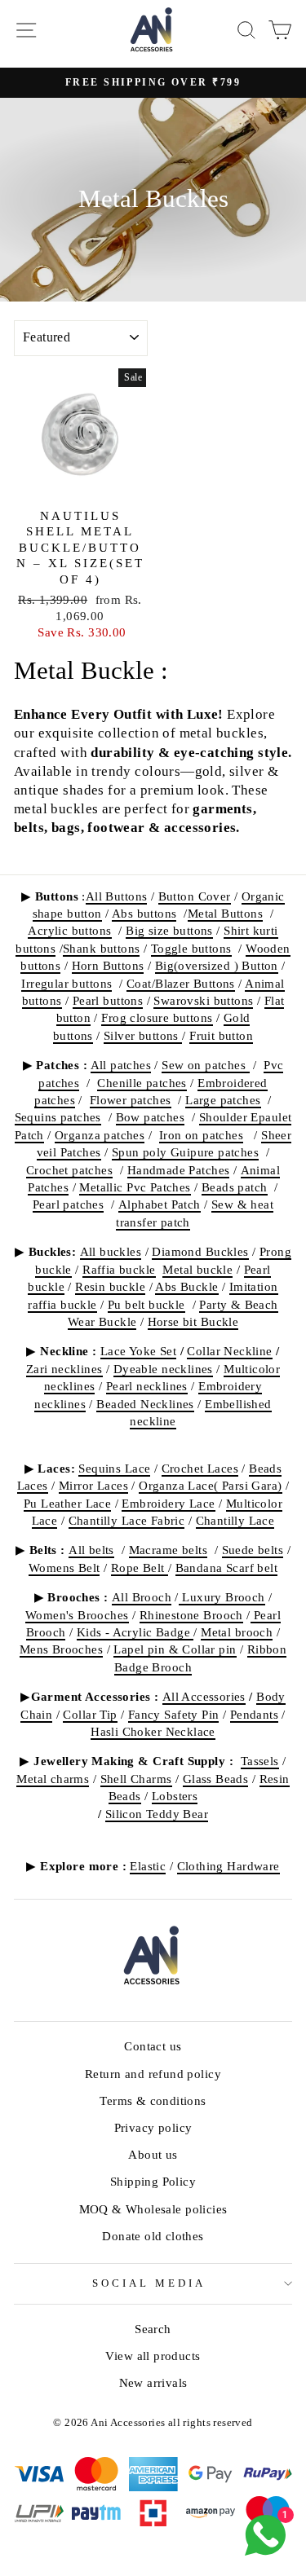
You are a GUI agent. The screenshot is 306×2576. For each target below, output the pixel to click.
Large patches (223, 1100)
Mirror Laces (93, 1485)
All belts (91, 1550)
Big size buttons (169, 930)
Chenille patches (142, 1083)
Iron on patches (201, 1135)
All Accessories (204, 1696)
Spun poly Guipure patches (185, 1152)
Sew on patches (205, 1065)
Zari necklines (64, 1369)
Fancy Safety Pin (174, 1714)
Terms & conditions (153, 2100)
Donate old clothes (153, 2236)
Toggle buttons (191, 948)
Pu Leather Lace (67, 1503)
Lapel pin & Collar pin (175, 1649)
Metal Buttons (225, 913)
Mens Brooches (61, 1649)
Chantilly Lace (235, 1520)
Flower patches (131, 1100)
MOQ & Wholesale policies (153, 2209)
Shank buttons (101, 948)
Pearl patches (68, 1204)
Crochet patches (69, 1170)
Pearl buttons (108, 1000)
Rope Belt (140, 1568)
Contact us (153, 2046)
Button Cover (195, 896)
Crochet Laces (200, 1468)
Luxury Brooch (222, 1597)
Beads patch (235, 1187)
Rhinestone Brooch (191, 1615)
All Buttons (117, 896)
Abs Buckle (186, 1286)
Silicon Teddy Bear (157, 1814)
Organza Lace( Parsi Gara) (210, 1485)
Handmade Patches (179, 1170)
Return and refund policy (153, 2074)
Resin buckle (110, 1286)
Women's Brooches (77, 1615)
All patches (121, 1065)
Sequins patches (58, 1117)
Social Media (149, 2283)
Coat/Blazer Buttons (181, 983)
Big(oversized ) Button (217, 965)
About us (153, 2154)
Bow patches (151, 1117)
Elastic (148, 1866)
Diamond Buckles (200, 1251)
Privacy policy (153, 2127)
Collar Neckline (229, 1351)
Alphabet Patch (160, 1204)
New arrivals (153, 2382)
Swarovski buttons (203, 1000)
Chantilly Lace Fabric (127, 1520)
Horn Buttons (108, 965)
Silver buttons (143, 1035)
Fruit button (221, 1035)
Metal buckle (197, 1269)
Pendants (254, 1714)
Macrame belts (168, 1550)
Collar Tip (90, 1714)
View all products (153, 2356)
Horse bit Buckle (193, 1321)
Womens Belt (64, 1568)
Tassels (260, 1761)
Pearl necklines (147, 1386)
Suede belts (253, 1550)
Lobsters (175, 1796)
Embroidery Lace (168, 1503)
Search (153, 2329)
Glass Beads (216, 1779)
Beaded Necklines (145, 1404)
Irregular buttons (67, 983)
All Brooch (142, 1597)
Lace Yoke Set (138, 1351)
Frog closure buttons (157, 1017)
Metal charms (53, 1779)
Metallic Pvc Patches (135, 1187)
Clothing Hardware (228, 1866)
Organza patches (100, 1135)
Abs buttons (144, 913)
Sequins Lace (114, 1468)
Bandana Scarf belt (226, 1568)
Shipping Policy (153, 2181)
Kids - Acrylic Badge (135, 1632)
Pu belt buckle (146, 1304)
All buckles (111, 1251)
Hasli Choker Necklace (153, 1731)
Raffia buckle (119, 1269)
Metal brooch (237, 1632)
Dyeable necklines (163, 1369)
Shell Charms (136, 1779)
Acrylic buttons (69, 930)
